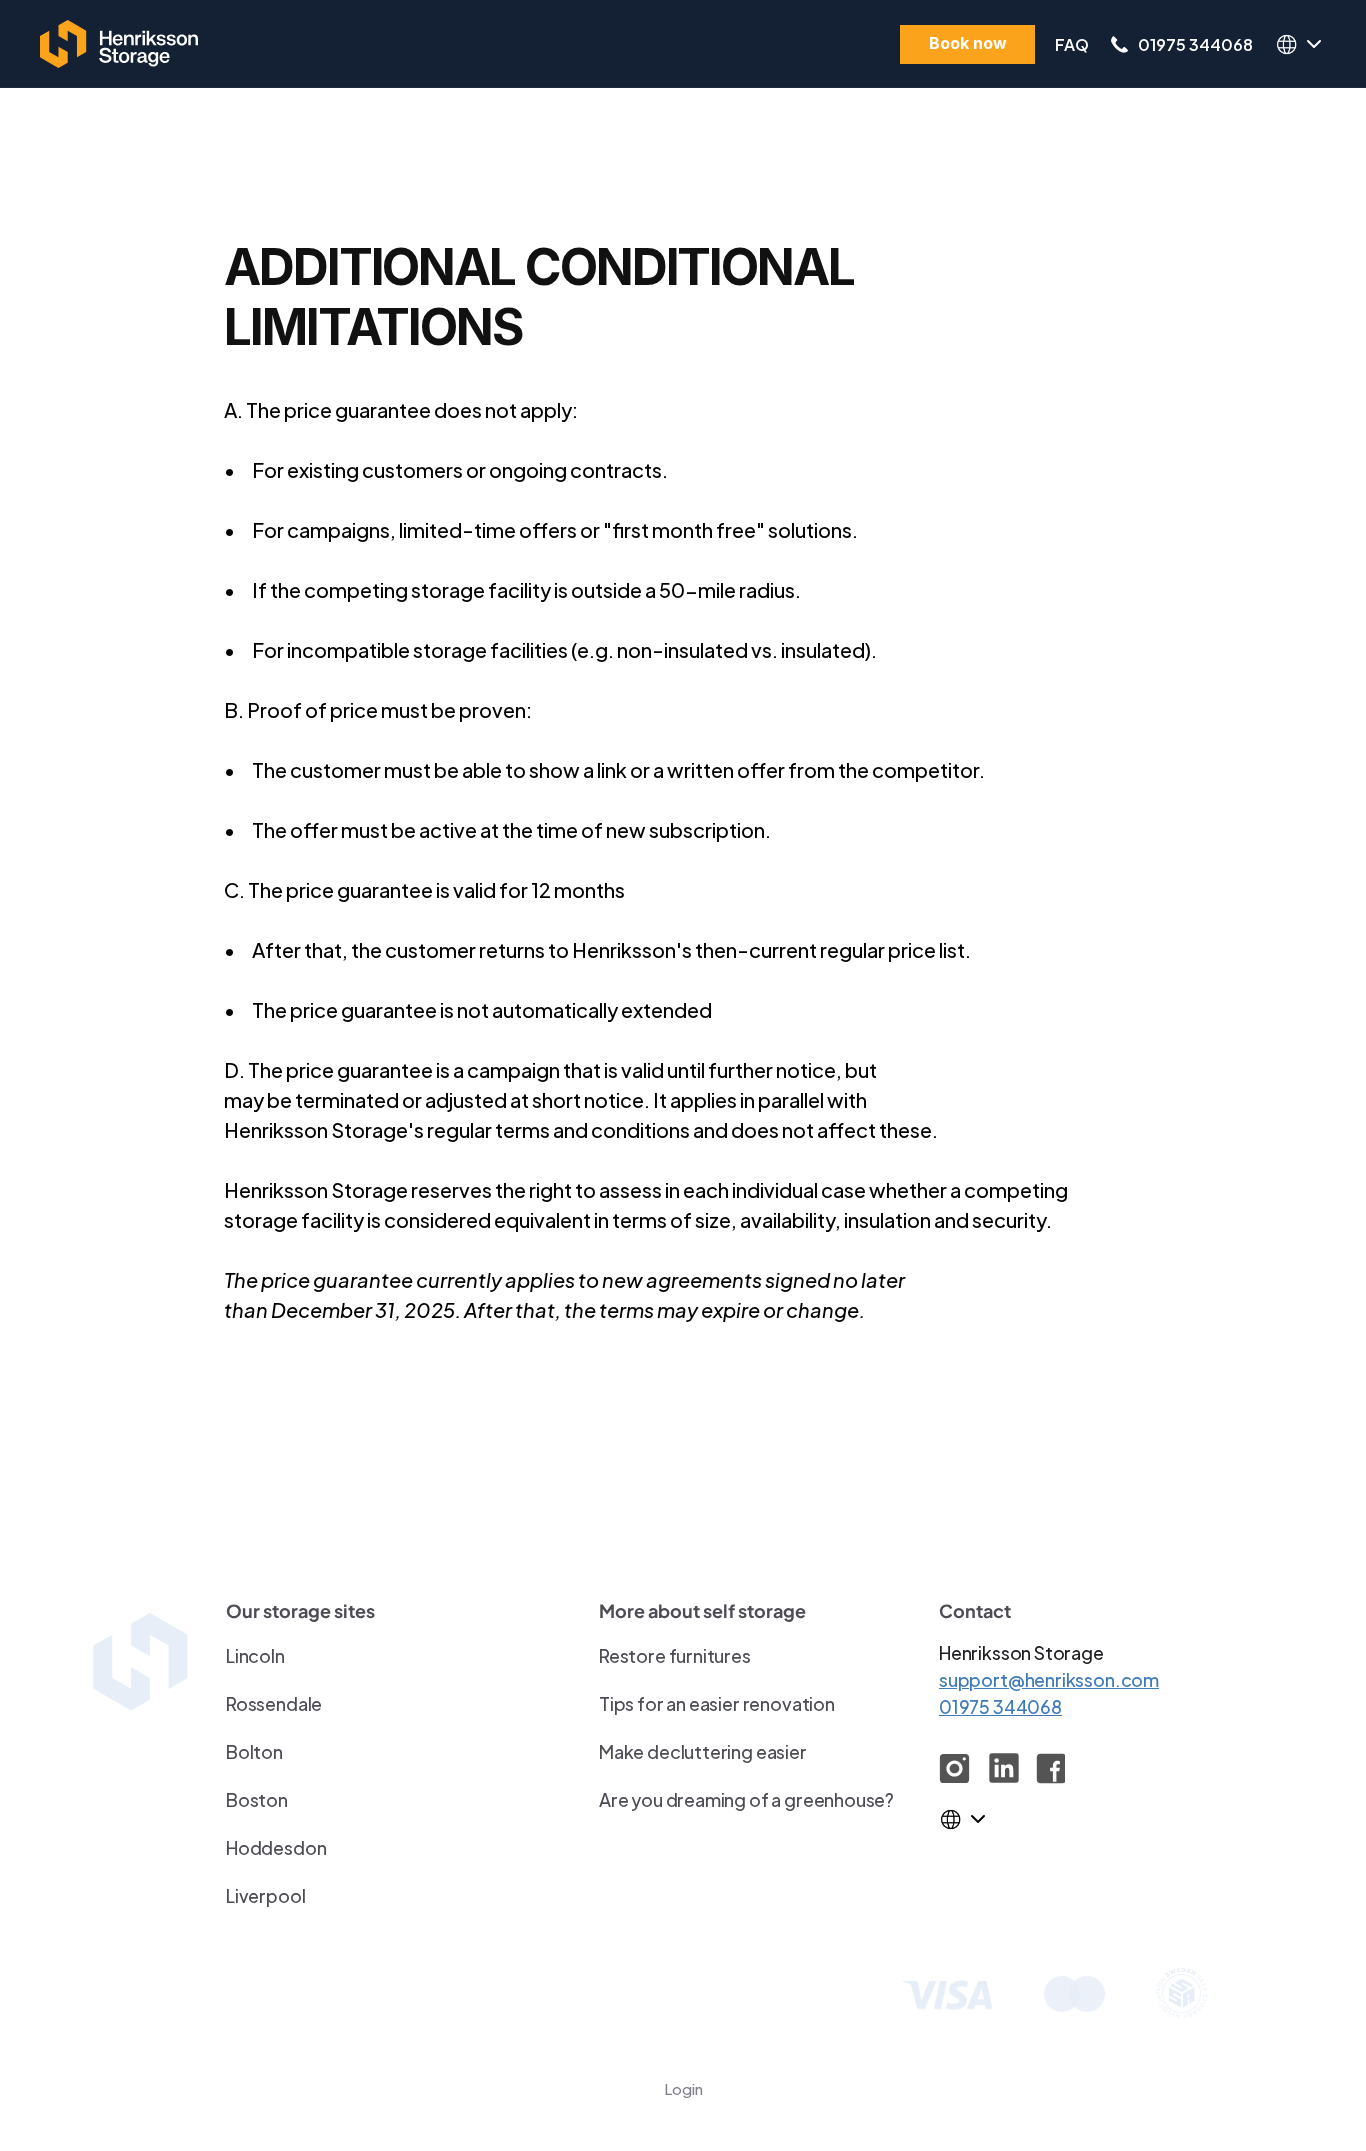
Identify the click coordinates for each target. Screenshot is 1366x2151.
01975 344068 (1195, 43)
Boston (257, 1798)
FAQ (1072, 43)
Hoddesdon (276, 1846)
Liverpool (265, 1894)
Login (683, 2087)
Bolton (254, 1750)
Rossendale (274, 1702)
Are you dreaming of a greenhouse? (746, 1798)
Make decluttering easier (703, 1750)
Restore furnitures (675, 1654)
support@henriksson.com (1049, 1678)
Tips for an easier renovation (717, 1702)
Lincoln (255, 1654)
